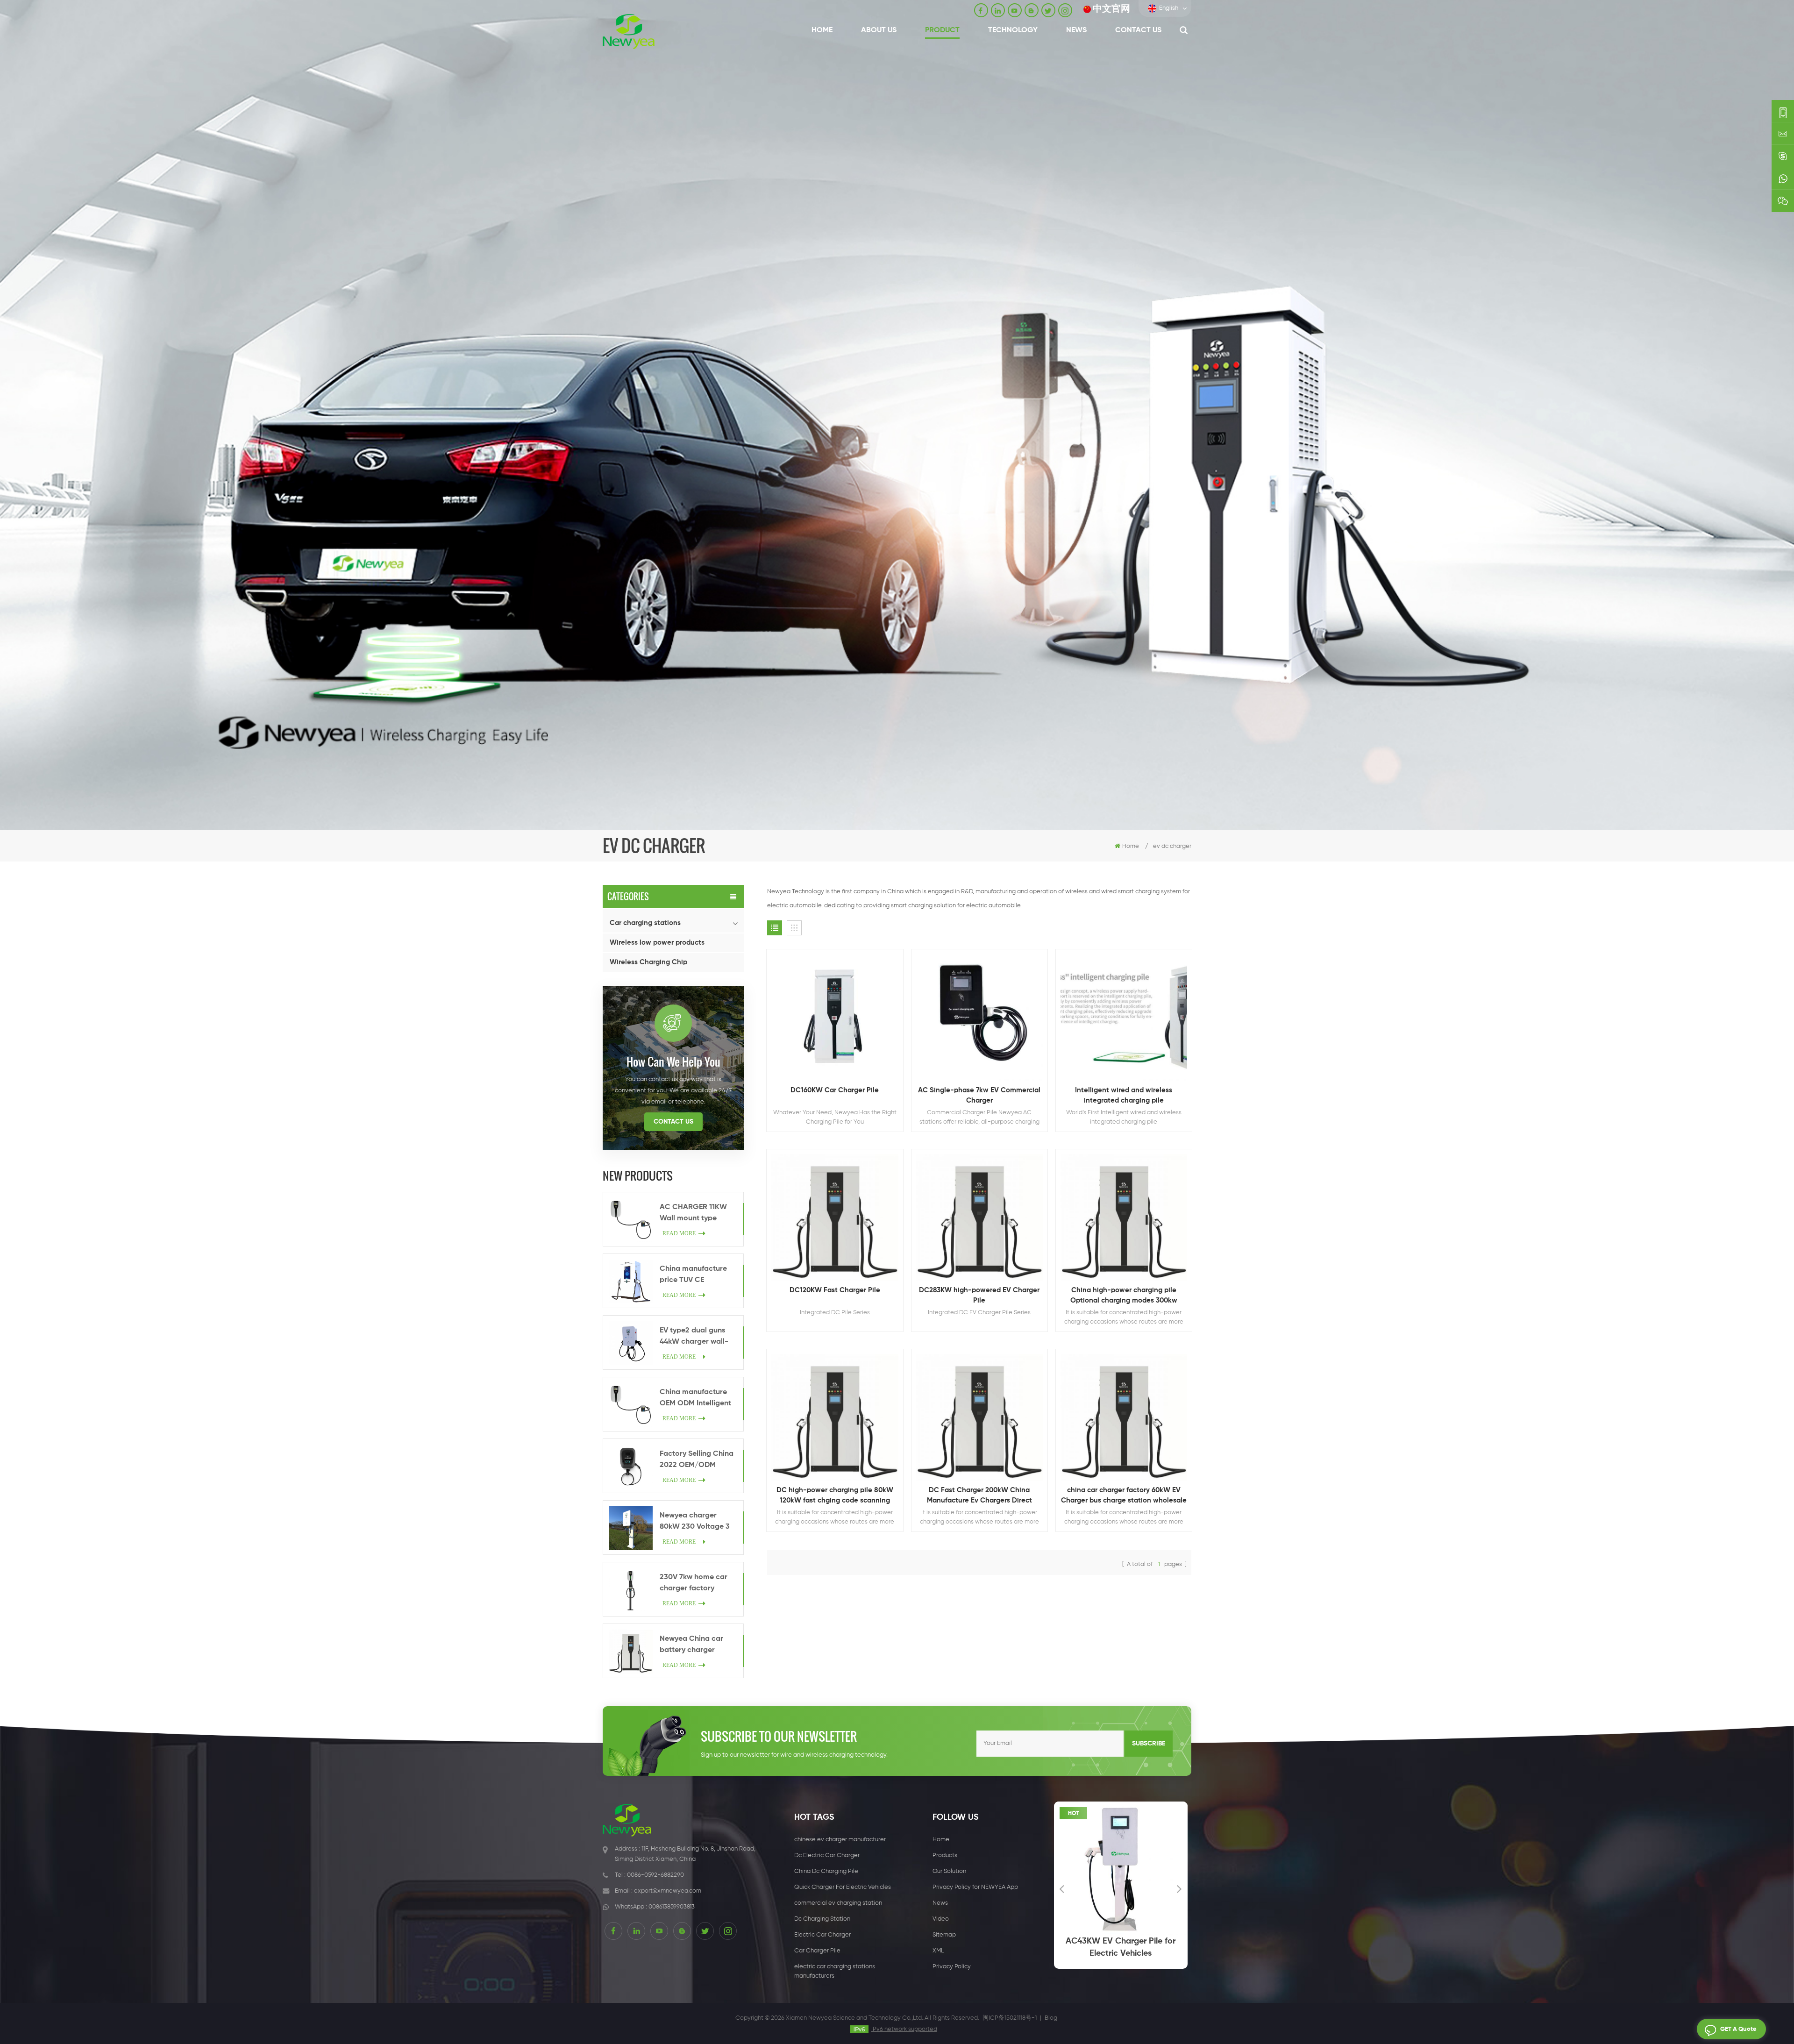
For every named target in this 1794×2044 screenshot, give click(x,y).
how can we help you (673, 1061)
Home (822, 30)
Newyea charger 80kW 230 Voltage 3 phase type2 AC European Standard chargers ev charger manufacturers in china (695, 1522)
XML (938, 1951)
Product (942, 30)
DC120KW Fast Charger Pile (835, 1290)
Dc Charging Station (822, 1919)
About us (879, 30)
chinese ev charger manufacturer (840, 1840)
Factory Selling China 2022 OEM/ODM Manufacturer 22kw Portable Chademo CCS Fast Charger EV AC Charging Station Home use (697, 1460)
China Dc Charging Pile (826, 1871)
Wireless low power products (657, 943)
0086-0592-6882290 (655, 1875)
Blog (1051, 2018)
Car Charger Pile (817, 1951)
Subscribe (1149, 1744)
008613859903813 (672, 1907)
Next (1180, 1888)
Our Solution (949, 1871)
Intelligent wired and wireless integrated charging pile (1124, 1095)
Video (941, 1919)
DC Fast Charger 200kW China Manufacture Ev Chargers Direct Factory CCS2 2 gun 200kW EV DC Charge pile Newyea (979, 1496)
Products (945, 1855)
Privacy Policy (952, 1967)
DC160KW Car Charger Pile (835, 1090)
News (1076, 30)
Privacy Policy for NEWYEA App (975, 1887)
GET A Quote (1738, 2029)
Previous (1062, 1888)
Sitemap (944, 1935)
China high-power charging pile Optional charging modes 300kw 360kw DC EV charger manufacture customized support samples (1124, 1296)
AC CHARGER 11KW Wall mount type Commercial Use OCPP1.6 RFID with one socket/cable (698, 1214)
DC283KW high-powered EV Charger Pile (979, 1295)
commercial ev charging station (838, 1903)
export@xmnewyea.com (668, 1891)
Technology (1013, 30)
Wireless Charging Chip (648, 962)
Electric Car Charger (822, 1935)
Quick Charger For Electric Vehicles (843, 1887)
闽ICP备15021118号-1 (1010, 2018)
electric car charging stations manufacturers (835, 1971)
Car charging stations (645, 923)
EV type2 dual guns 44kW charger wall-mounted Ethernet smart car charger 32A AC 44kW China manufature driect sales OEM (695, 1337)
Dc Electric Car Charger (827, 1855)
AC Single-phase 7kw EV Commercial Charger (979, 1095)
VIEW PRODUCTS (839, 1043)
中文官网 (1111, 9)
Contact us (1138, 30)
